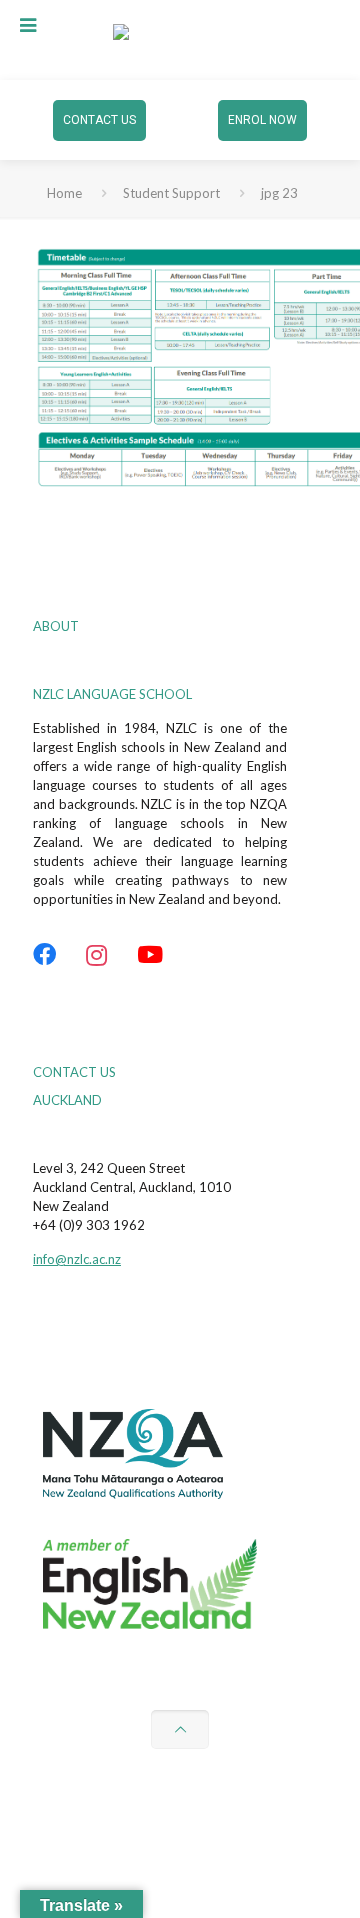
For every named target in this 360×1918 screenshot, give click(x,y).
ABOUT (56, 626)
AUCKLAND (67, 1100)
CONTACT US (99, 120)
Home (64, 193)
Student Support (171, 193)
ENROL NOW (262, 120)
